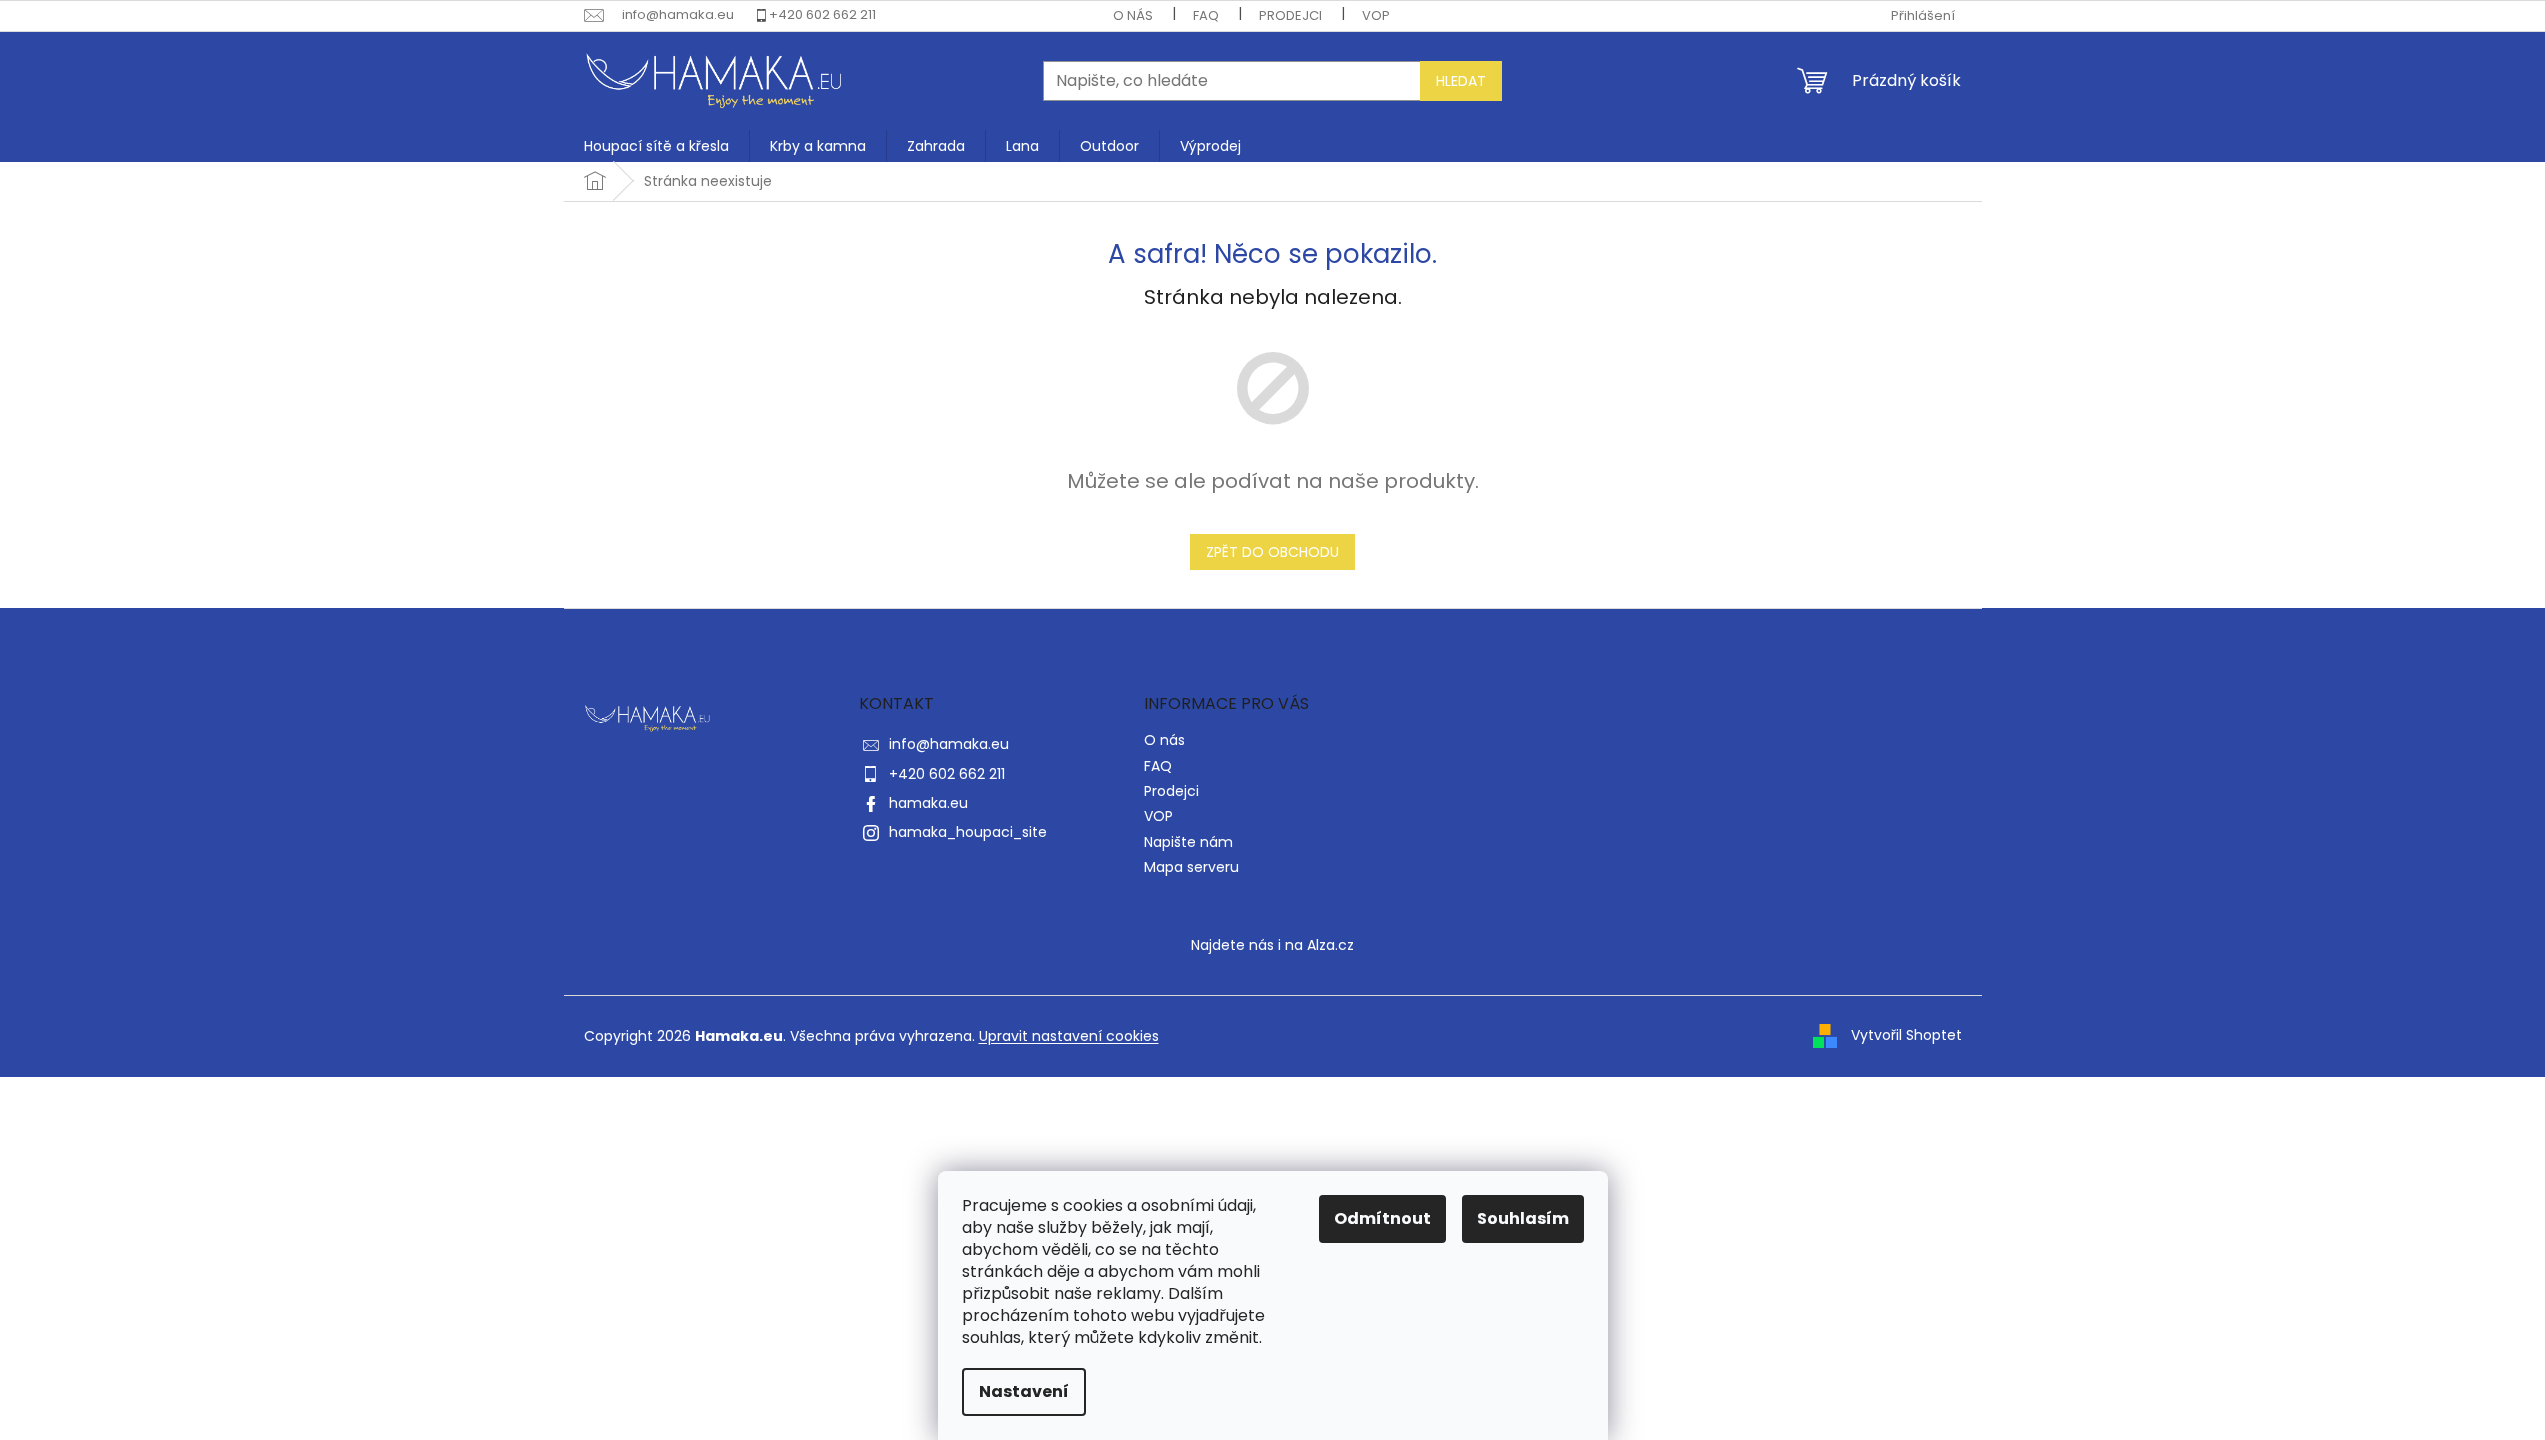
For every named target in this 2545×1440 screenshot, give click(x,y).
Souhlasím (1523, 1218)
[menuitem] (656, 146)
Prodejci (1290, 15)
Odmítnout (1382, 1218)
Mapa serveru (1191, 867)
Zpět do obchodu (1272, 552)
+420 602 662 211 (822, 14)
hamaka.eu (928, 803)
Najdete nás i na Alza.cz (1272, 945)
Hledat (1461, 81)
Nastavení (1024, 1391)
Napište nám (1188, 842)
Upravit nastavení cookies (1069, 1036)
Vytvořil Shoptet (1906, 1035)
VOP (1376, 15)
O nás (1133, 15)
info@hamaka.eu (949, 744)
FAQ (1206, 15)
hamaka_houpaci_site (968, 832)
